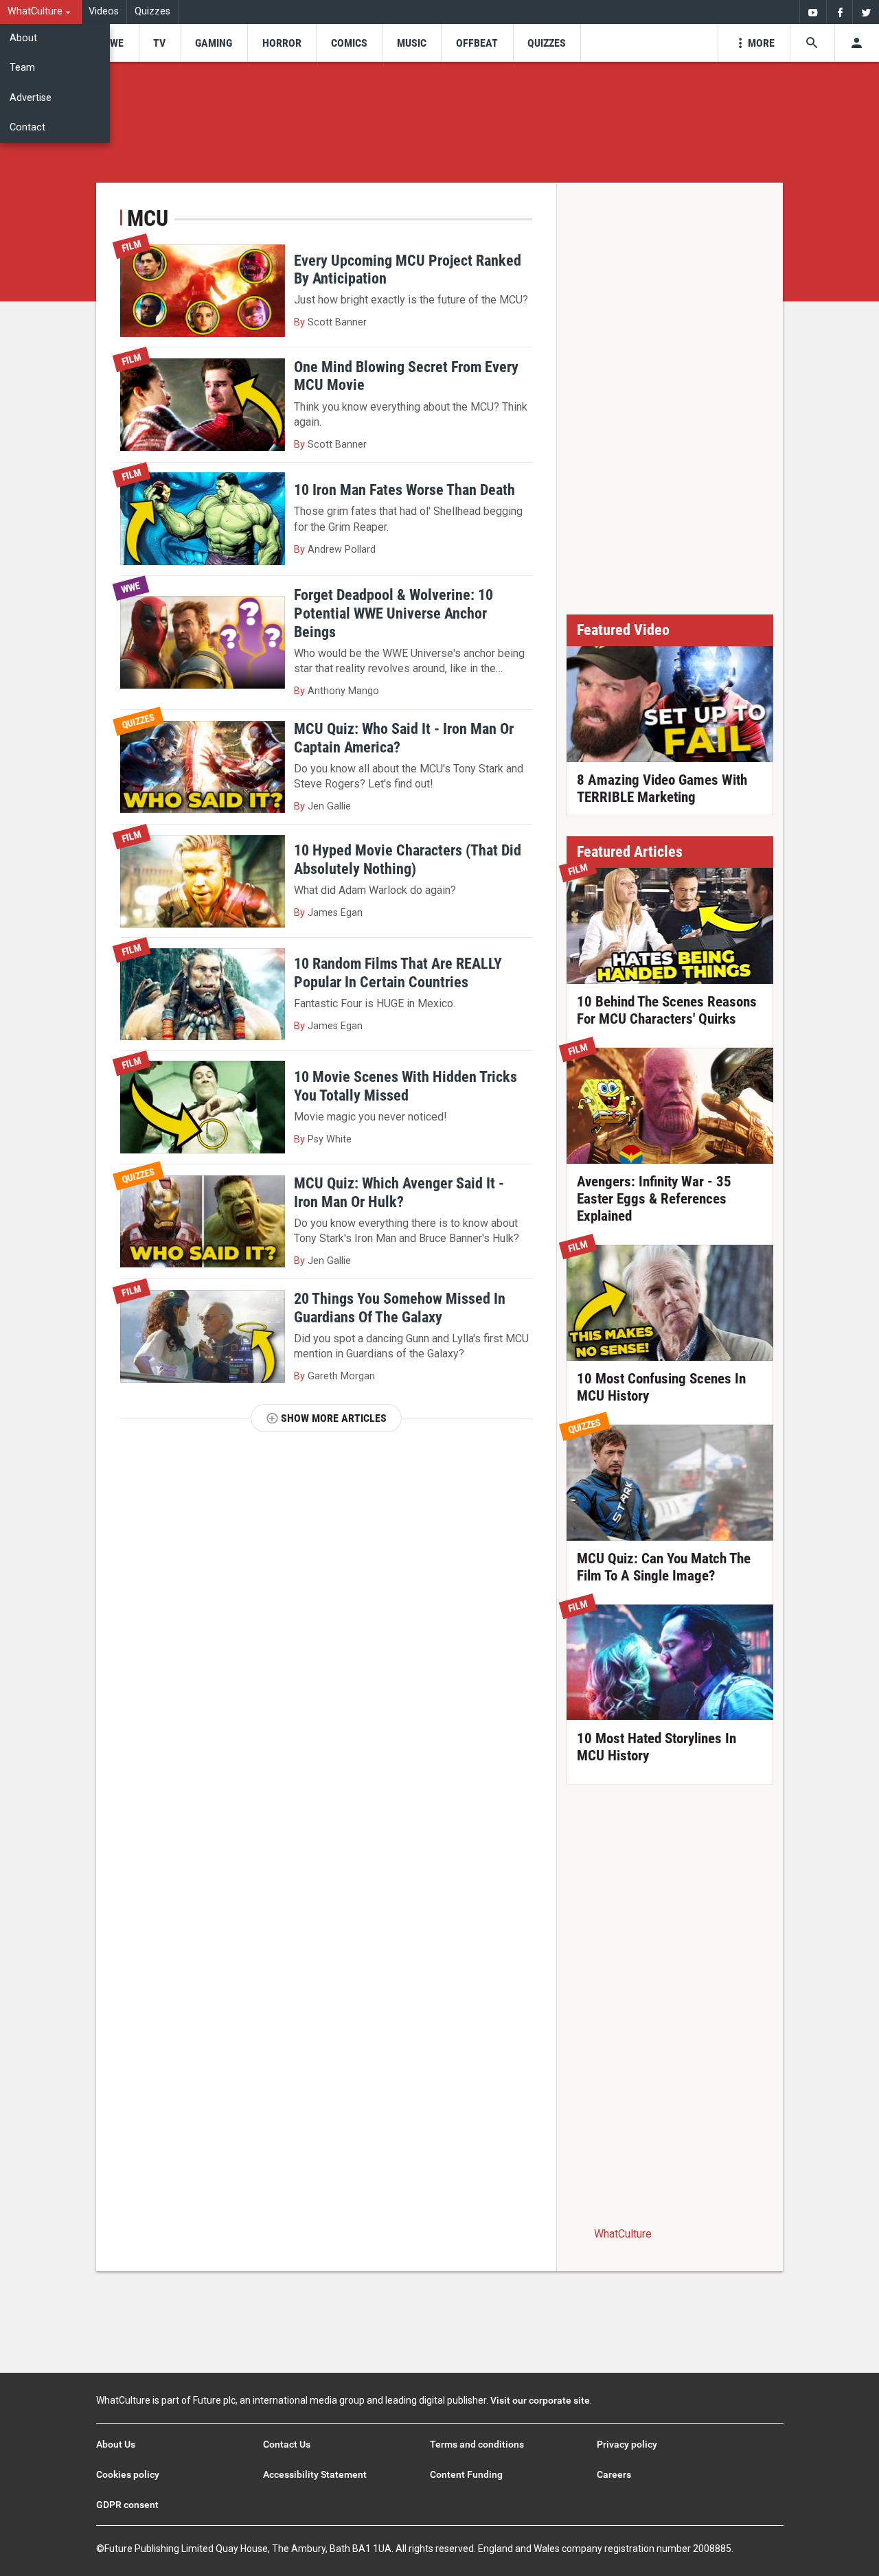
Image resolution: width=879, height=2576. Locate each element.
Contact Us (287, 2444)
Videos (104, 11)
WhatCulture (623, 2234)
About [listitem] (23, 38)
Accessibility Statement (315, 2474)
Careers (614, 2474)
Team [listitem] (22, 68)
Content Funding (466, 2474)
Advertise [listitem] (31, 98)
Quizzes (152, 11)
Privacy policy (627, 2444)
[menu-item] (112, 43)
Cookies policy (128, 2474)
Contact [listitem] (27, 127)
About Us (116, 2444)
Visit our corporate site (540, 2400)
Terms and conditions (477, 2444)
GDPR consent (127, 2505)
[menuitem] (41, 12)
